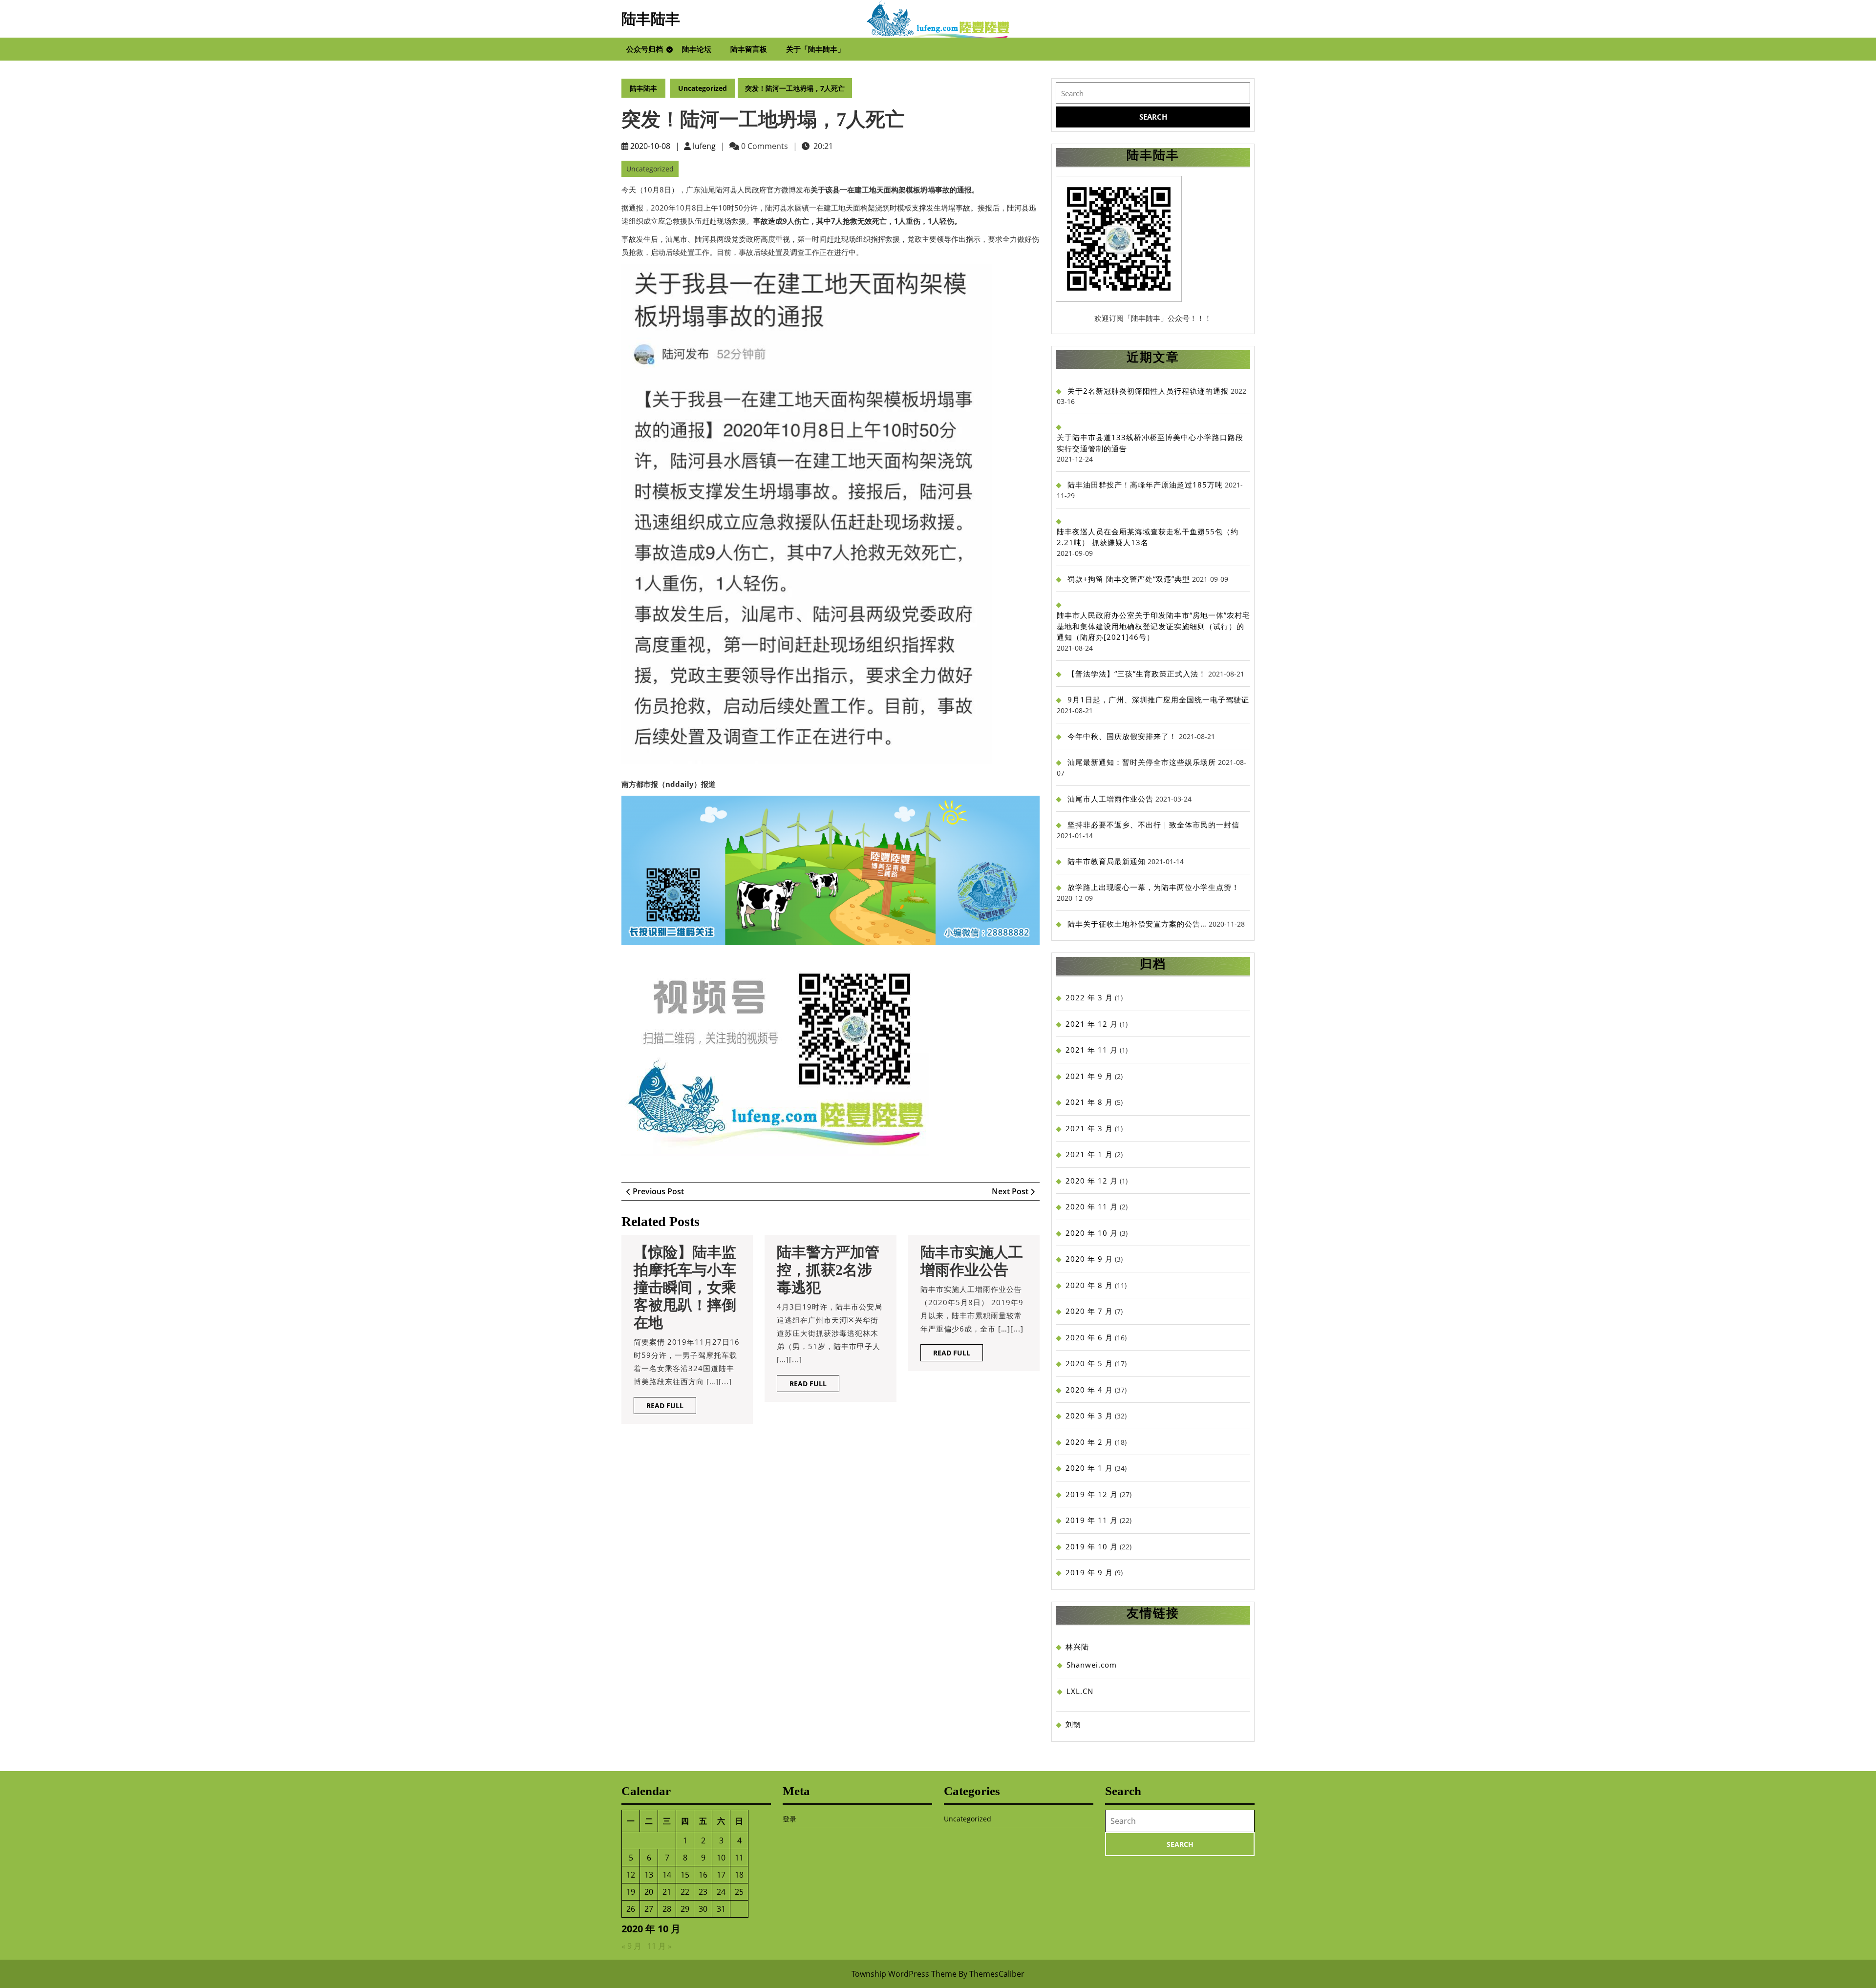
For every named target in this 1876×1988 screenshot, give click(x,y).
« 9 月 (631, 1946)
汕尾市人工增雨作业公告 (1110, 799)
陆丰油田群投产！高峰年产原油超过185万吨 (1145, 485)
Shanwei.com (1092, 1665)
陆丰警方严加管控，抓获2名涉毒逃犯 (828, 1270)
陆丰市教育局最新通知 (1107, 861)
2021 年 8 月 (1089, 1102)
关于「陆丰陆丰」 (815, 49)
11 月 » (660, 1946)
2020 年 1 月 (1089, 1468)
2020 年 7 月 (1089, 1311)
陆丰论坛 (697, 49)
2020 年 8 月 (1089, 1285)
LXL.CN (1080, 1691)
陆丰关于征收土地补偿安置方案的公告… (1137, 924)
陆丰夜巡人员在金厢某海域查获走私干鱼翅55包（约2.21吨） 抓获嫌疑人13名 (1148, 537)
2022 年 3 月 (1089, 997)
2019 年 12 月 (1092, 1494)
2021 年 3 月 (1089, 1128)
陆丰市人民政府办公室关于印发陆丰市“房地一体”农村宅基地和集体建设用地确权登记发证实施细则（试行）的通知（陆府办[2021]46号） (1153, 626)
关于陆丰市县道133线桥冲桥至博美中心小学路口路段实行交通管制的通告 (1150, 443)
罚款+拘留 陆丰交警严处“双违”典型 (1129, 579)
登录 (789, 1819)
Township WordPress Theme (904, 1974)
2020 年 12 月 (1092, 1181)
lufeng (704, 146)
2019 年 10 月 (1092, 1546)
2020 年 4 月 (1089, 1390)
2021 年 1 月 (1089, 1154)
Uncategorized (703, 88)
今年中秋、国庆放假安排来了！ (1122, 736)
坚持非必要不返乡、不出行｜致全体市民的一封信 (1153, 825)
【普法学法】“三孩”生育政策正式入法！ (1137, 674)
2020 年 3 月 (1089, 1416)
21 (667, 1892)
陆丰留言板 (749, 49)
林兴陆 (1077, 1647)
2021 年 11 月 (1092, 1050)
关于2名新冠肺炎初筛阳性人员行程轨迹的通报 (1148, 391)
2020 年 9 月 (1089, 1259)
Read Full (671, 1407)
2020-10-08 (650, 146)
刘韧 (1073, 1724)
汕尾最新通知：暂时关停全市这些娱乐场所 (1142, 762)
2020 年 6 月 (1089, 1337)
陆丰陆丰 (651, 19)
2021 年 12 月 (1092, 1024)
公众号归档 (645, 49)
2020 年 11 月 (1092, 1206)
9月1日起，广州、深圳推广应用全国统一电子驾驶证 (1158, 699)
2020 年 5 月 (1089, 1363)
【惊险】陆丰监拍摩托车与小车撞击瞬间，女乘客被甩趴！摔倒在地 (685, 1287)
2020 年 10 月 (1092, 1233)
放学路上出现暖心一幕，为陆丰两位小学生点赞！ (1153, 887)
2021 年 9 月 (1089, 1076)
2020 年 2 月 (1089, 1442)
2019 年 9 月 (1089, 1572)
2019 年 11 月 (1092, 1520)
